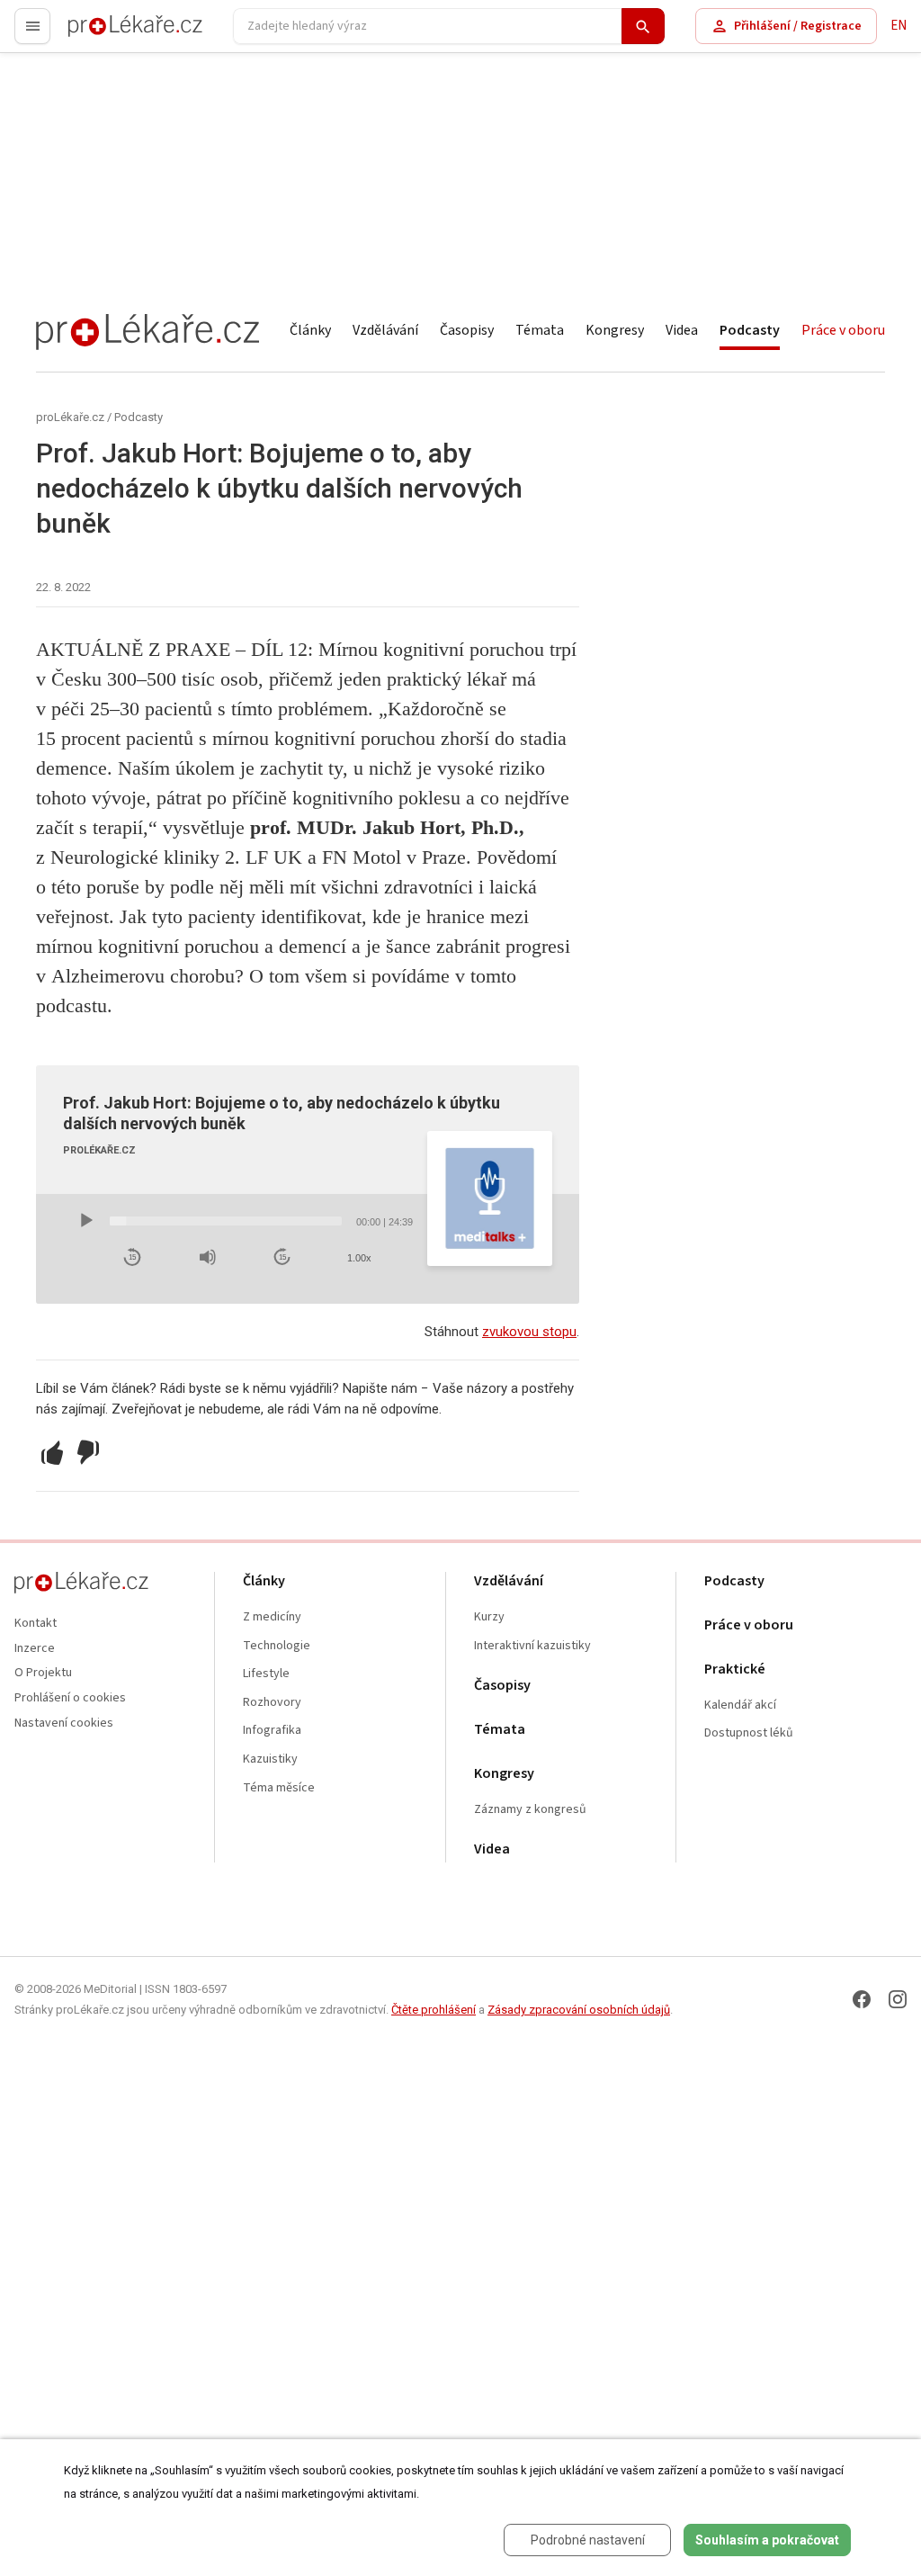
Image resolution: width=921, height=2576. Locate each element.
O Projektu (43, 1673)
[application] (245, 1221)
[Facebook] (862, 1999)
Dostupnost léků (749, 1733)
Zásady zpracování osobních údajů (579, 2010)
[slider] (226, 1221)
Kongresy (615, 330)
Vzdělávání (385, 330)
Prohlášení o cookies (70, 1698)
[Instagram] (898, 1999)
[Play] (86, 1221)
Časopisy (467, 330)
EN (899, 26)
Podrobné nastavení (588, 2540)
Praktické (735, 1669)
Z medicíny (272, 1617)
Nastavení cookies (64, 1723)
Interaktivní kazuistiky (532, 1646)
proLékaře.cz (105, 34)
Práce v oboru (843, 330)
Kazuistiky (270, 1759)
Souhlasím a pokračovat (767, 2540)
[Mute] (208, 1257)
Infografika (272, 1731)
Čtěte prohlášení (434, 2010)
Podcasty (750, 330)
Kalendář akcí (740, 1705)
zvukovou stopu (529, 1332)
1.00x (359, 1258)
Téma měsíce (279, 1788)
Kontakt (36, 1624)
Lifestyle (266, 1674)
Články (310, 330)
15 (132, 1257)
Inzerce (35, 1649)
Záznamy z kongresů (530, 1810)
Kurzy (489, 1617)
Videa (682, 330)
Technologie (277, 1646)
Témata (540, 330)
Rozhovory (272, 1703)
